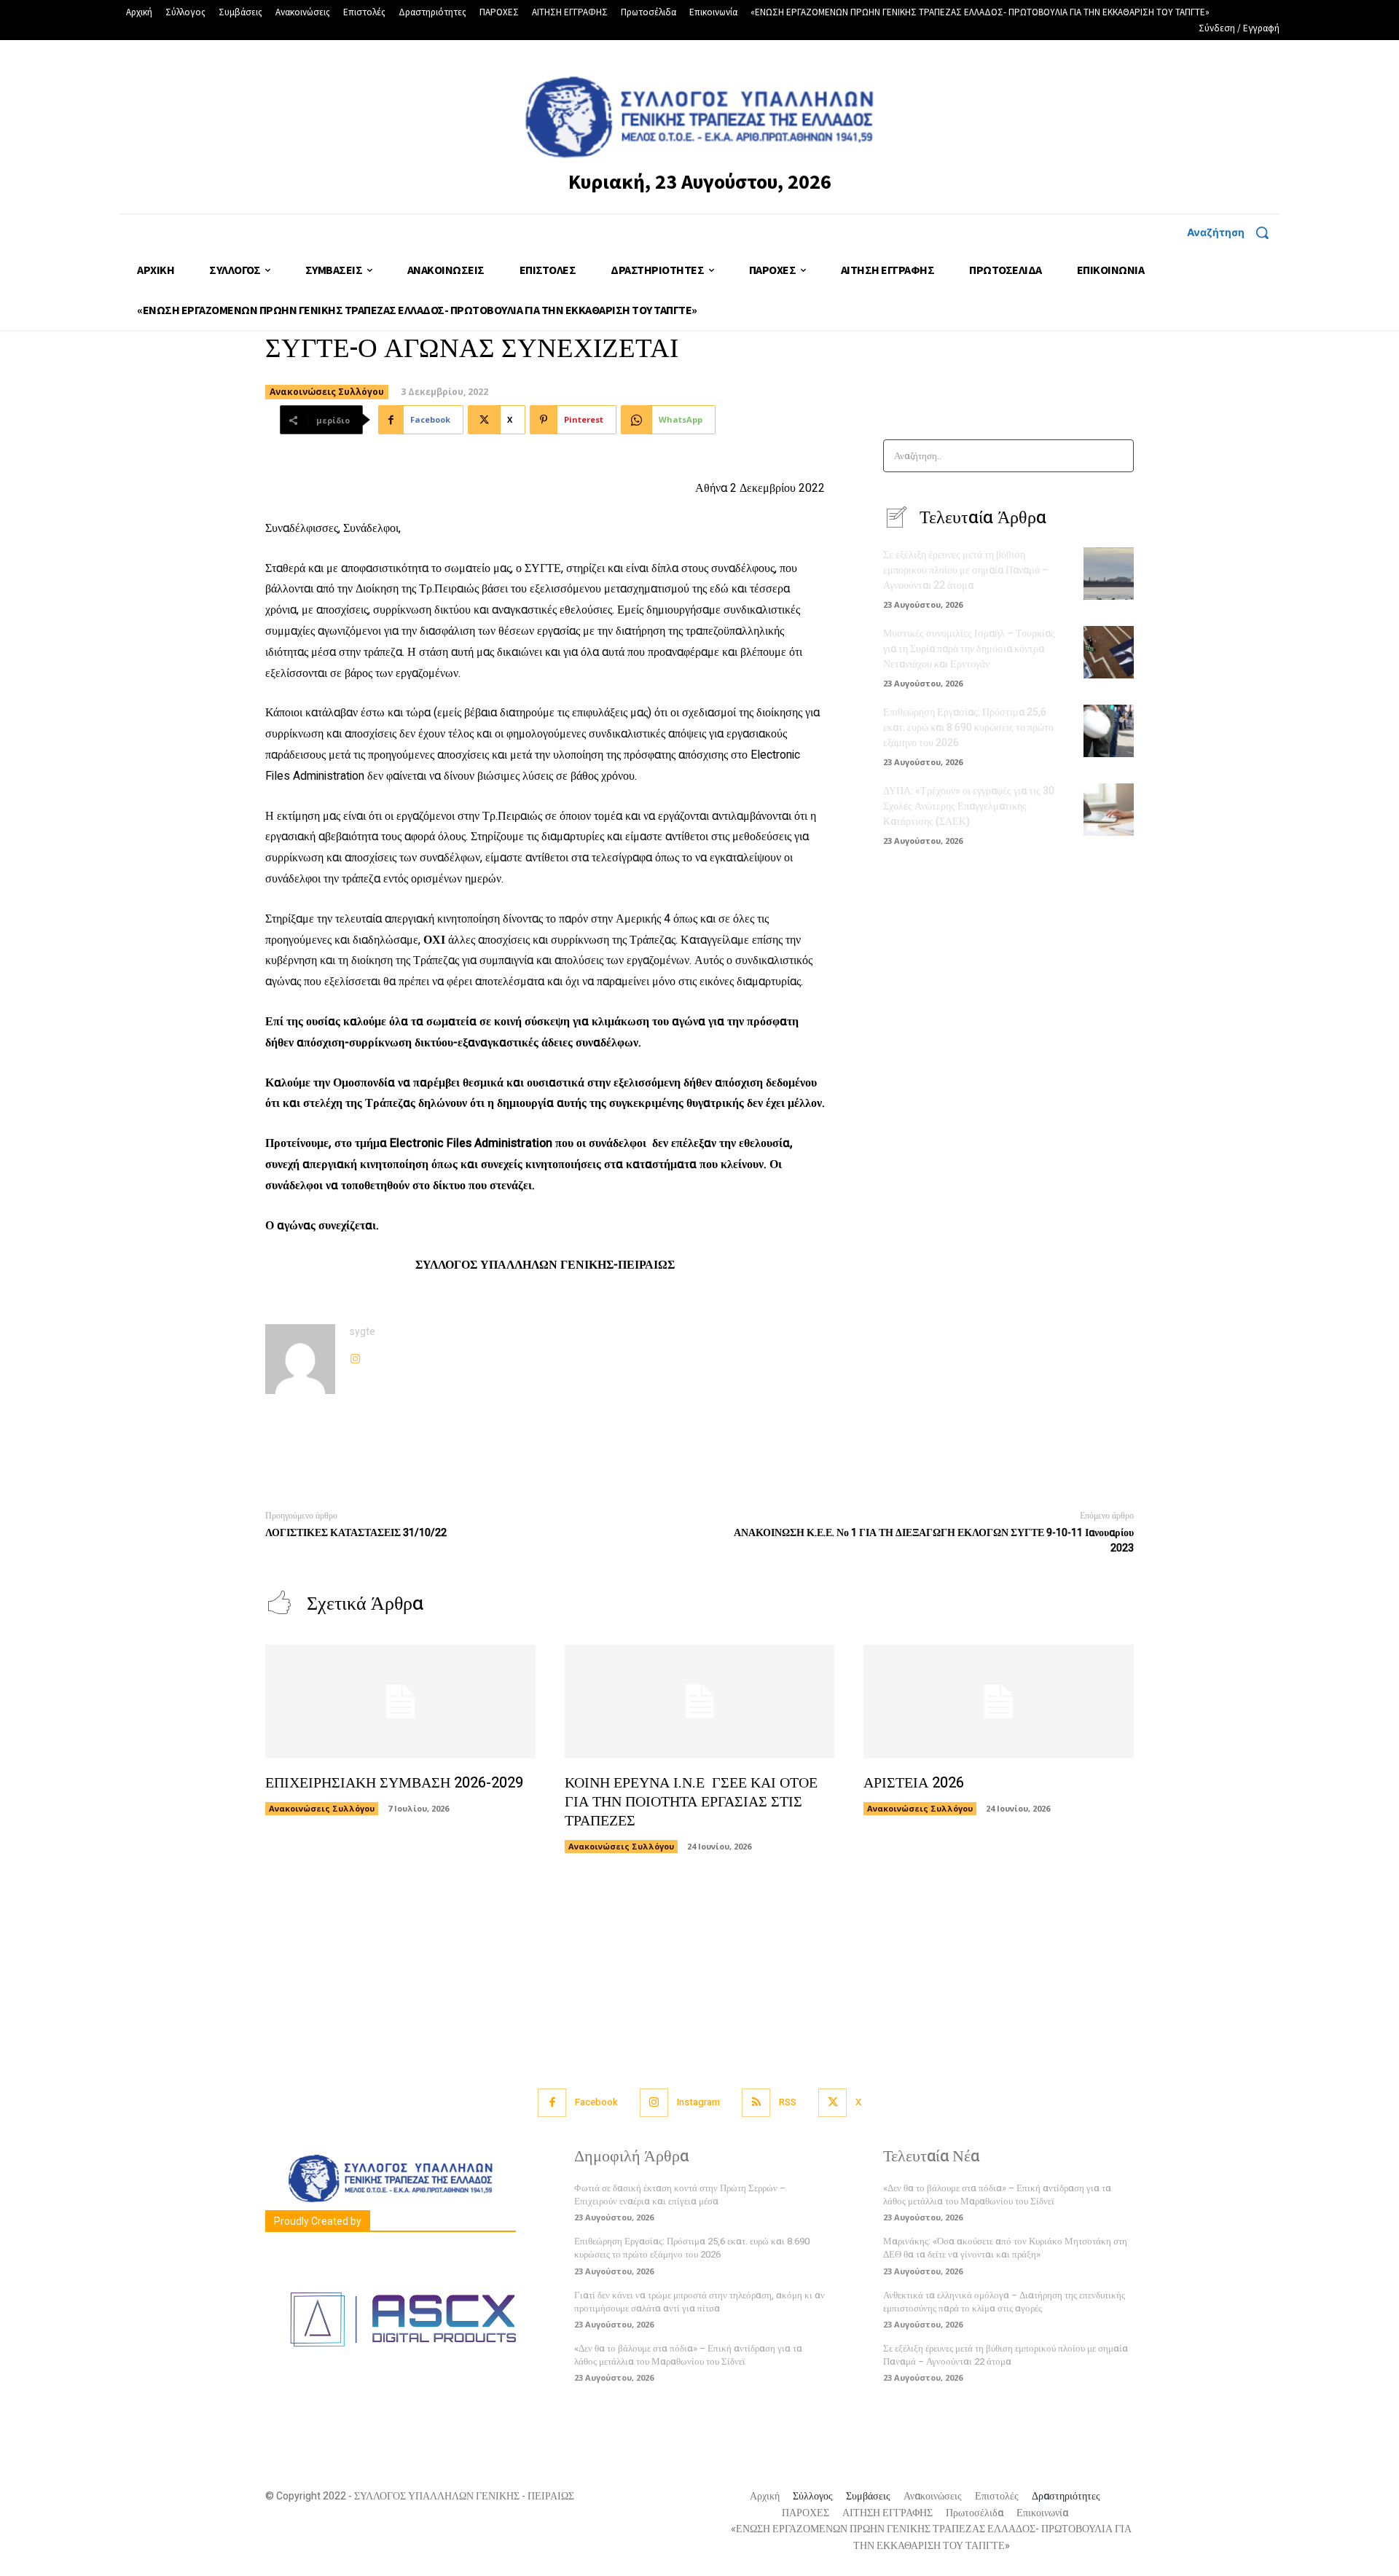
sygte (363, 1332)
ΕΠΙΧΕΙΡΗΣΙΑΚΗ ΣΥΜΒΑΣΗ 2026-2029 (394, 1783)
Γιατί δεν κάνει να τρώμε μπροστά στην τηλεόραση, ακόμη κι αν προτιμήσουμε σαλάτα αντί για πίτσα (699, 2302)
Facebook (596, 2102)
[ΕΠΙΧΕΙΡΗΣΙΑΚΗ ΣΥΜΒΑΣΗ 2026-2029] (400, 1702)
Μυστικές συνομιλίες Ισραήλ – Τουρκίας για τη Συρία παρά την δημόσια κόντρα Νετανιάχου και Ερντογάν (969, 649)
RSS (788, 2102)
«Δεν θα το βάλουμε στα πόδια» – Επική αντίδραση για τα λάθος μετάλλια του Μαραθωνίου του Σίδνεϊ (688, 2355)
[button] (1233, 232)
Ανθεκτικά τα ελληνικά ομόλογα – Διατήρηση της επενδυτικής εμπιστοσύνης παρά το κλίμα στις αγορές (1004, 2302)
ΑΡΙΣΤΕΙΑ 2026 (914, 1783)
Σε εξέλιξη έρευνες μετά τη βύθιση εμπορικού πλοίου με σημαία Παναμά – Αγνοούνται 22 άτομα (966, 570)
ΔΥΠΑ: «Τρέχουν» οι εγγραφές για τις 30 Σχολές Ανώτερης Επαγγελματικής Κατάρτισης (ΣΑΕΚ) (969, 806)
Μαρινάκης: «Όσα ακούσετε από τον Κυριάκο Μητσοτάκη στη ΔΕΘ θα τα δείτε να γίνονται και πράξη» (1005, 2248)
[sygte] (300, 1359)
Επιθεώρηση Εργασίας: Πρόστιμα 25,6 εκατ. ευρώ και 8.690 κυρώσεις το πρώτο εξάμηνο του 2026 (968, 728)
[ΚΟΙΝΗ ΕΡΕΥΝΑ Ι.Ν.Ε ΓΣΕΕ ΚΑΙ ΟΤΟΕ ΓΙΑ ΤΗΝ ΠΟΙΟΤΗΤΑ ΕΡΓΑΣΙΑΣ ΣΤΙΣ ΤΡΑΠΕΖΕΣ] (700, 1702)
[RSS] (756, 2103)
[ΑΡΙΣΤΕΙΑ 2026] (999, 1702)
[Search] (1118, 456)
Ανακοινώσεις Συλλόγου (327, 392)
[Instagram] (355, 1356)
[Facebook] (552, 2103)
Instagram (698, 2102)
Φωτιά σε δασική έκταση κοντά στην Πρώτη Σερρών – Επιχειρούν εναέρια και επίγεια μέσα (680, 2195)
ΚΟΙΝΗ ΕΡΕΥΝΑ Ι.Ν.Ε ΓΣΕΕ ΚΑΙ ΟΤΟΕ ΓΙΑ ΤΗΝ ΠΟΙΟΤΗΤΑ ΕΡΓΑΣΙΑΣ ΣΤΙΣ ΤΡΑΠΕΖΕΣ (691, 1802)
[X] (832, 2103)
